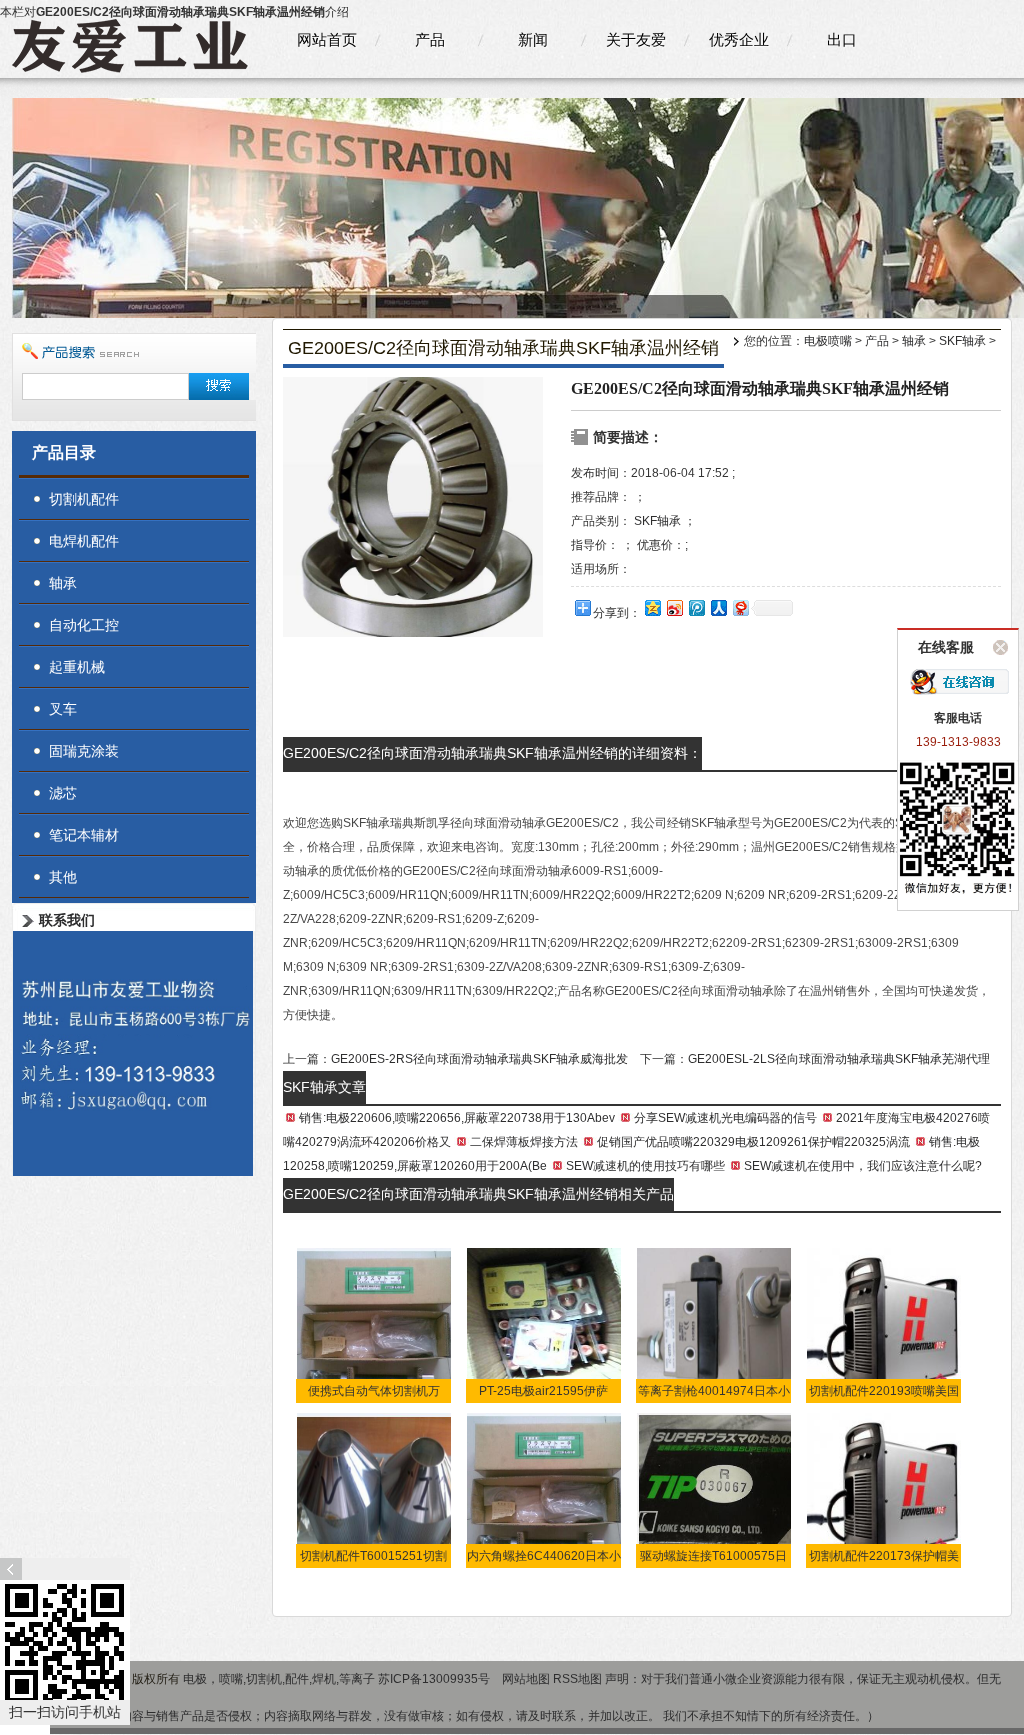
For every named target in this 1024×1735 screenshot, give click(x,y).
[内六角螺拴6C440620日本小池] (544, 1490)
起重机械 (77, 667)
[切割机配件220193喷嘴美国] (884, 1325)
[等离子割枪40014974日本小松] (714, 1325)
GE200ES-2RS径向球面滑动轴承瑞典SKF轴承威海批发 (479, 1059)
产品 (430, 39)
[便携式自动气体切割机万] (374, 1325)
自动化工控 (84, 625)
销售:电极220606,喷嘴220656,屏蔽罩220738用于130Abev (457, 1118)
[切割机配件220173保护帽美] (884, 1490)
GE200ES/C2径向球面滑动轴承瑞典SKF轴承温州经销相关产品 (478, 1194)
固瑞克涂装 (84, 751)
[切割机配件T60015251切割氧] (374, 1490)
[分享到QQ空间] (652, 607)
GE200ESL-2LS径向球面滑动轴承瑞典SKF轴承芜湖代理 (839, 1059)
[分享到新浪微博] (674, 607)
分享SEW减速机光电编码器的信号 (725, 1118)
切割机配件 (84, 499)
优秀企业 (739, 39)
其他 (63, 877)
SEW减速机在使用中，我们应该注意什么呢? (863, 1166)
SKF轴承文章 (324, 1087)
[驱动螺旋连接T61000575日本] (714, 1490)
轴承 (914, 341)
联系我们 (67, 920)
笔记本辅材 (84, 835)
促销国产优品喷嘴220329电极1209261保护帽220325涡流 (753, 1142)
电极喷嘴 (828, 341)
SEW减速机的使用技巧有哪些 (645, 1166)
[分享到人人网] (718, 607)
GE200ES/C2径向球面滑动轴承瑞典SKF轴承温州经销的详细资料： (492, 753)
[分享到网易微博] (740, 607)
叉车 (63, 709)
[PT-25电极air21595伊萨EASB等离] (544, 1325)
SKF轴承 (962, 341)
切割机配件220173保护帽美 (884, 1556)
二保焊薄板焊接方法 (524, 1142)
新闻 (533, 39)
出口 (842, 39)
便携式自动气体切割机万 (374, 1391)
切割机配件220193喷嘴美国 (884, 1391)
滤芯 (63, 793)
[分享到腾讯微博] (696, 607)
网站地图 (526, 1679)
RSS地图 (577, 1679)
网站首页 (327, 39)
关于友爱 (636, 39)
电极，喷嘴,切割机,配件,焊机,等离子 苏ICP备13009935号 (338, 1679)
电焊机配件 (84, 541)
